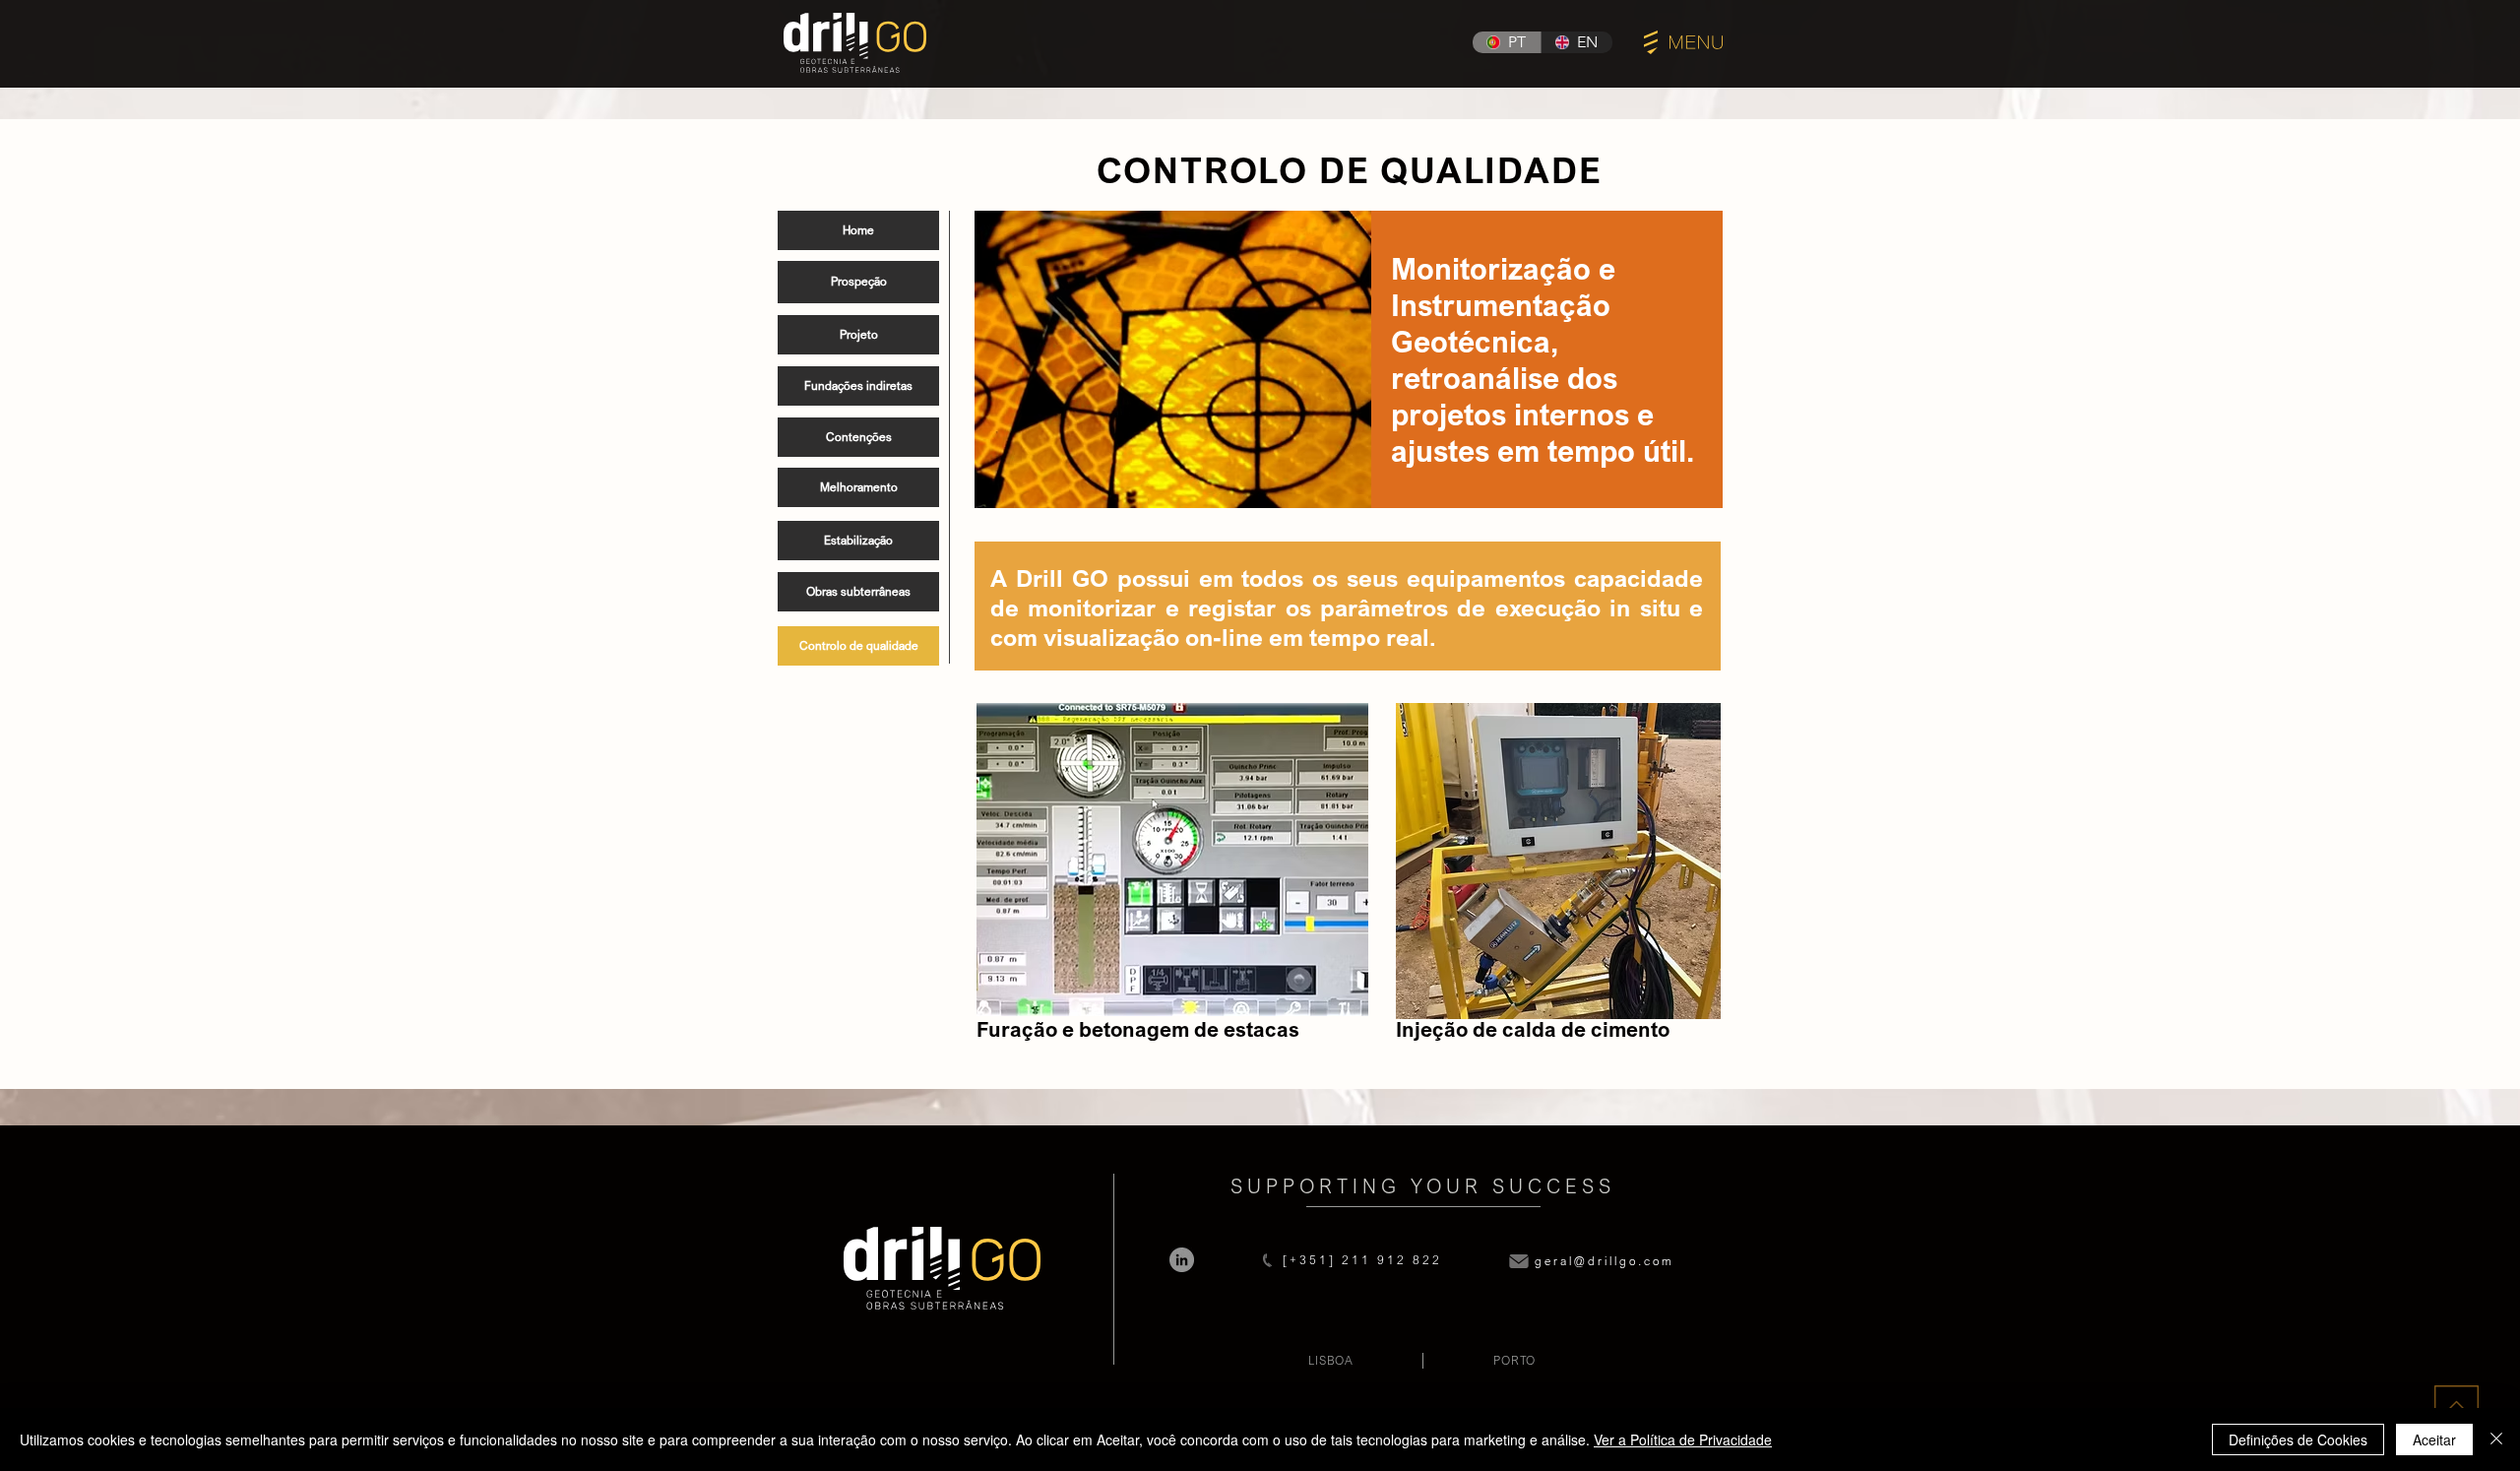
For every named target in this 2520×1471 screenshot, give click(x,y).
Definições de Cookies (2298, 1439)
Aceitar (2434, 1439)
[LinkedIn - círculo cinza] (1182, 1260)
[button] (1683, 42)
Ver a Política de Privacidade (1683, 1439)
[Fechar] (2496, 1439)
